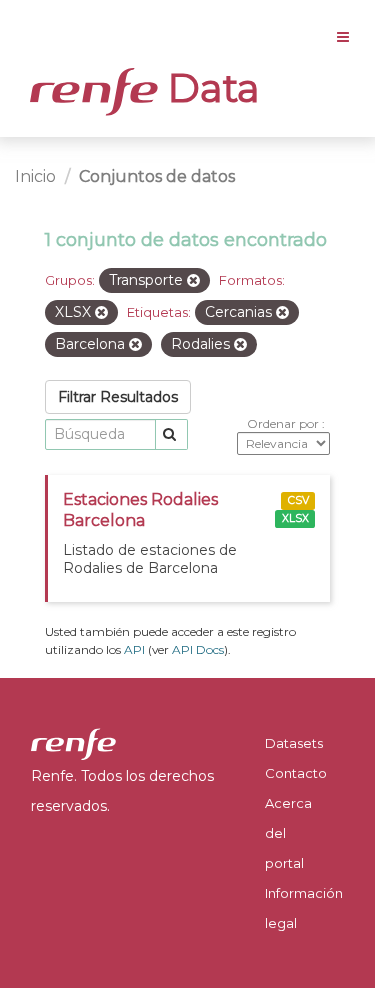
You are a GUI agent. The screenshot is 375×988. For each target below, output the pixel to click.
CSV (298, 500)
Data (209, 88)
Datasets (294, 743)
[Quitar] (193, 281)
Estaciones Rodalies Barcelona (140, 510)
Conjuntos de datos (157, 176)
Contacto (296, 773)
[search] (171, 434)
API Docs (198, 649)
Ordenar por (284, 423)
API (134, 649)
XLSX (295, 518)
